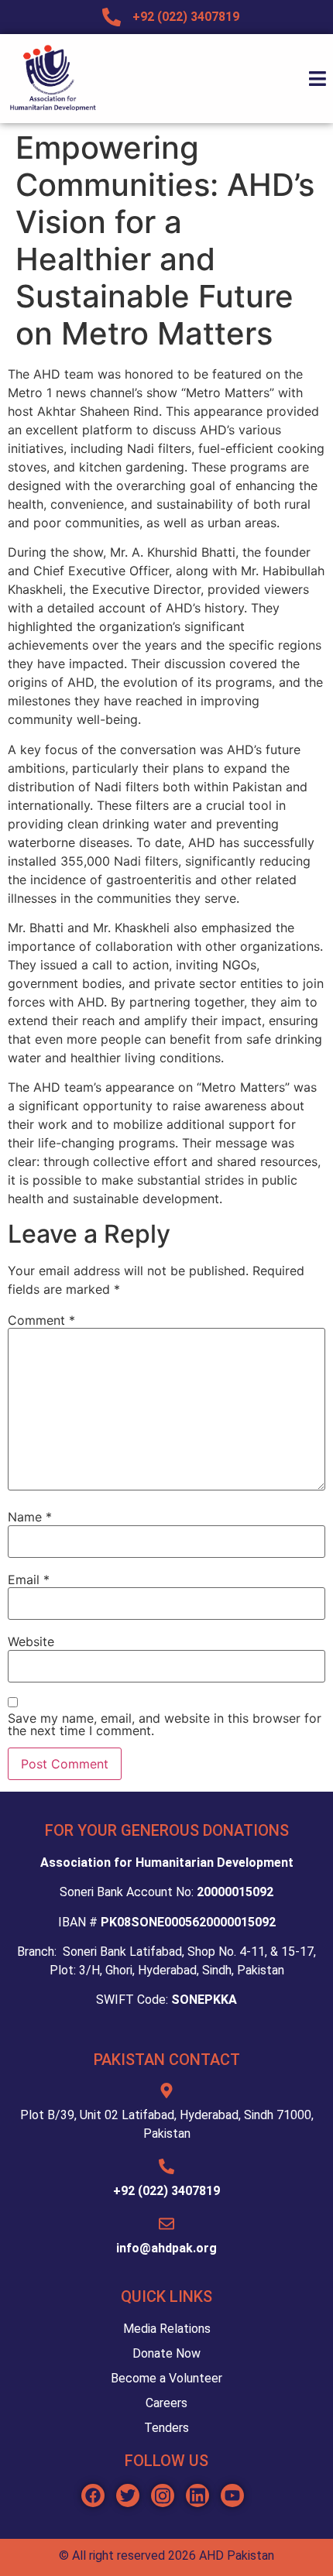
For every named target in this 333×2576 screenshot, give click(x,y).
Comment (41, 1320)
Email (29, 1580)
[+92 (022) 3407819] (166, 2166)
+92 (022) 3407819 (166, 2191)
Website (31, 1641)
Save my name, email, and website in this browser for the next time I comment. (165, 1724)
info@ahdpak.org (166, 2248)
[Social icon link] (93, 2495)
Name (30, 1517)
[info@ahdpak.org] (166, 2224)
